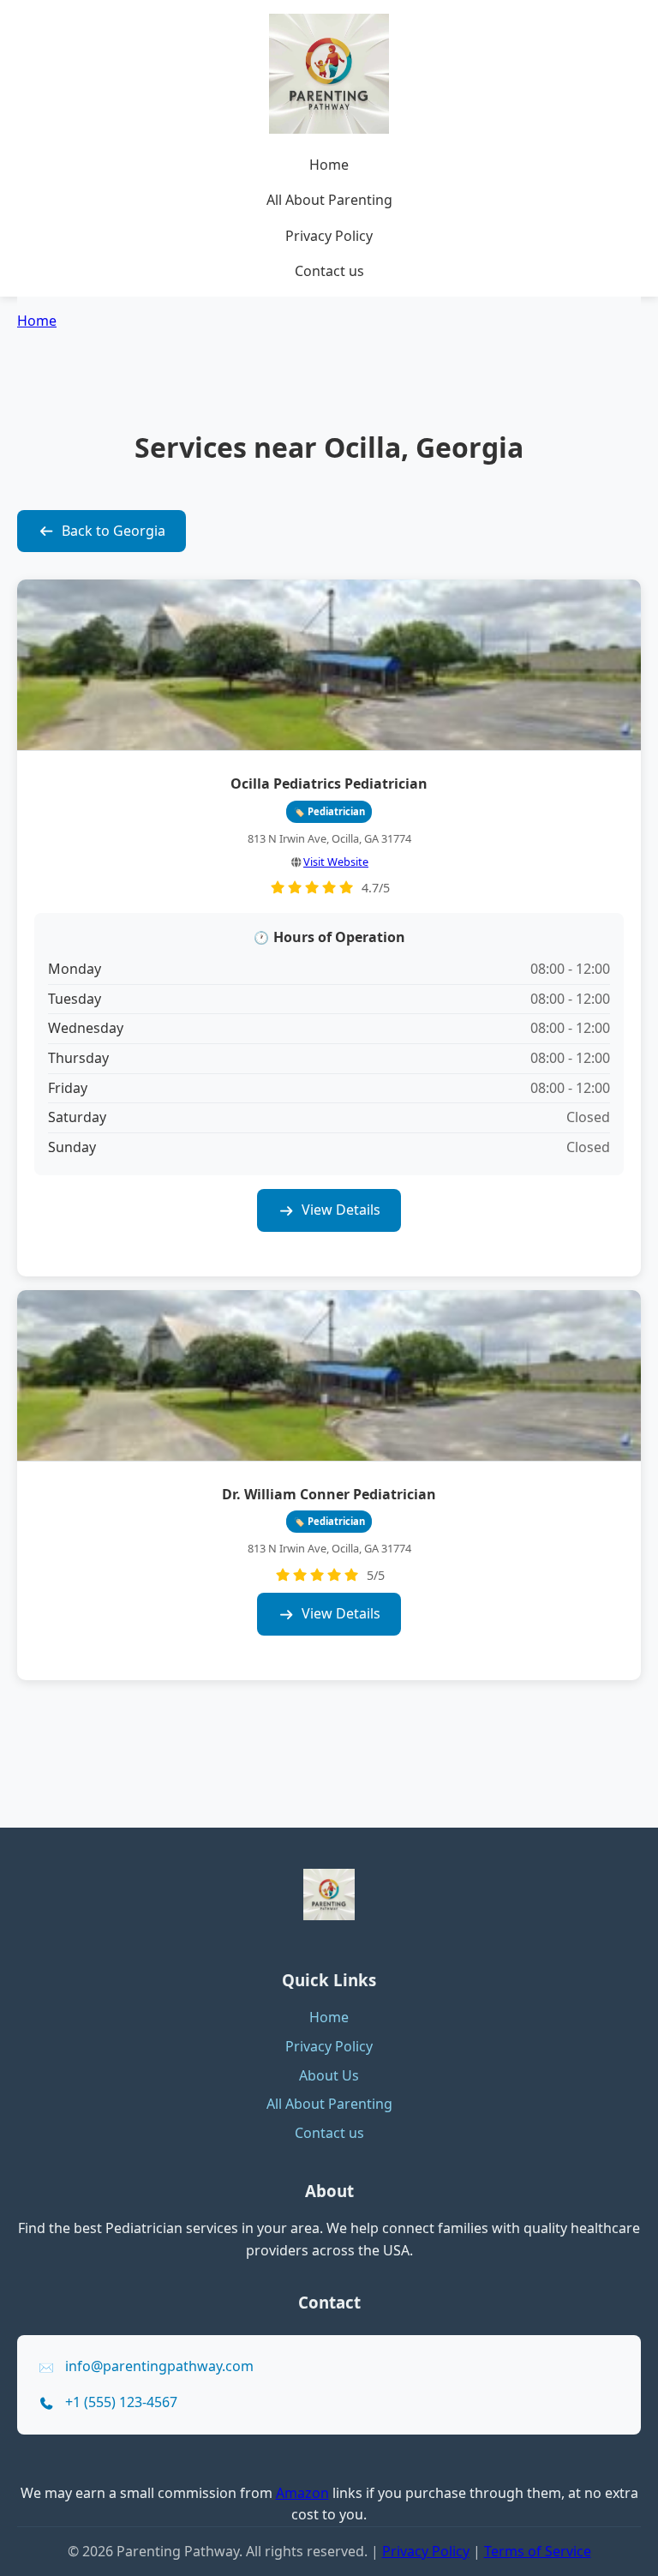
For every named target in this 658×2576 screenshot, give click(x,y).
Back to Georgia (114, 531)
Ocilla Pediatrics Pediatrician (329, 784)
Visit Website (336, 862)
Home (329, 165)
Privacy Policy (329, 236)
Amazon (302, 2493)
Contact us (329, 271)
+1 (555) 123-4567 (121, 2402)
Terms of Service (538, 2551)
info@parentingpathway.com (159, 2366)
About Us (329, 2075)
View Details (341, 1210)
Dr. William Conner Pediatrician (329, 1494)
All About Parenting (329, 200)
